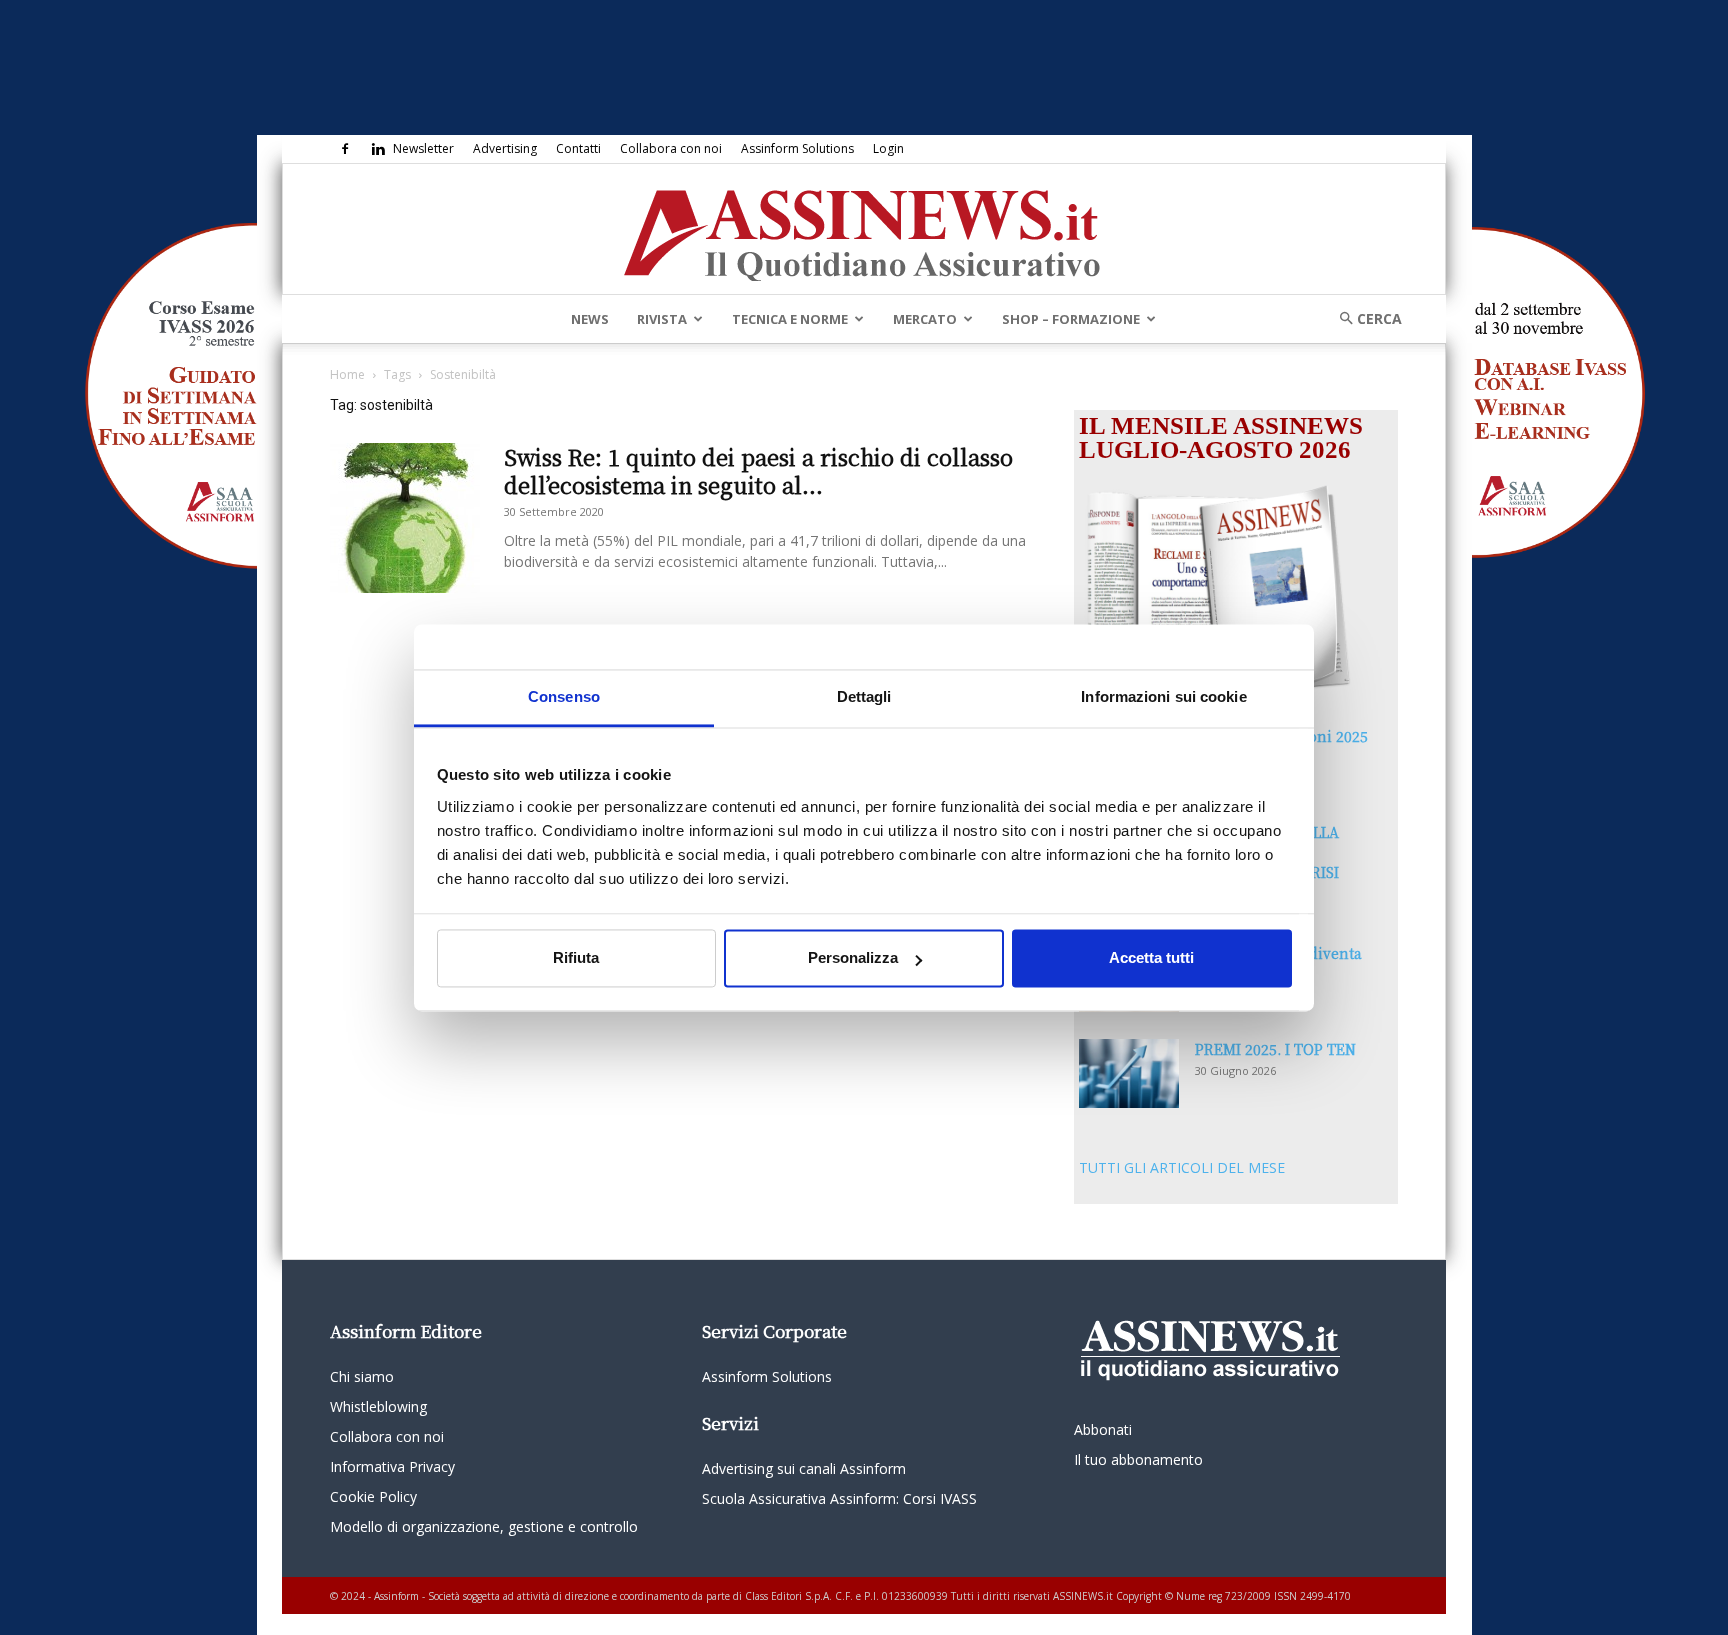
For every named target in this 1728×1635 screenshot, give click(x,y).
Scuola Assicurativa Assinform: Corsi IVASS (839, 1498)
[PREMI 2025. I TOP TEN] (1129, 1073)
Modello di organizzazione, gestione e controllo (484, 1526)
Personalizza (853, 958)
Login (888, 148)
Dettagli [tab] (864, 696)
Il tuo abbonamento (1138, 1459)
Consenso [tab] (564, 696)
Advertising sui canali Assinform (804, 1468)
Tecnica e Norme (790, 319)
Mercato (925, 319)
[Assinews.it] (864, 230)
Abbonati (1103, 1429)
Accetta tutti (1151, 958)
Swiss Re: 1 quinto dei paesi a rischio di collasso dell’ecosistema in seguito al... (758, 470)
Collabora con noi (671, 148)
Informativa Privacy (392, 1466)
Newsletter (423, 148)
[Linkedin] (378, 149)
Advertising (505, 148)
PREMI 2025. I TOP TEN (1275, 1049)
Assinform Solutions (797, 148)
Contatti (578, 148)
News (590, 319)
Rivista (662, 319)
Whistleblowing (378, 1406)
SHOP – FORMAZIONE (1071, 319)
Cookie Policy (373, 1496)
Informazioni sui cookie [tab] (1163, 696)
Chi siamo (362, 1376)
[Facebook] (345, 149)
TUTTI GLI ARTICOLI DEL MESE (1182, 1167)
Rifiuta (576, 958)
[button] (1364, 318)
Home (347, 374)
